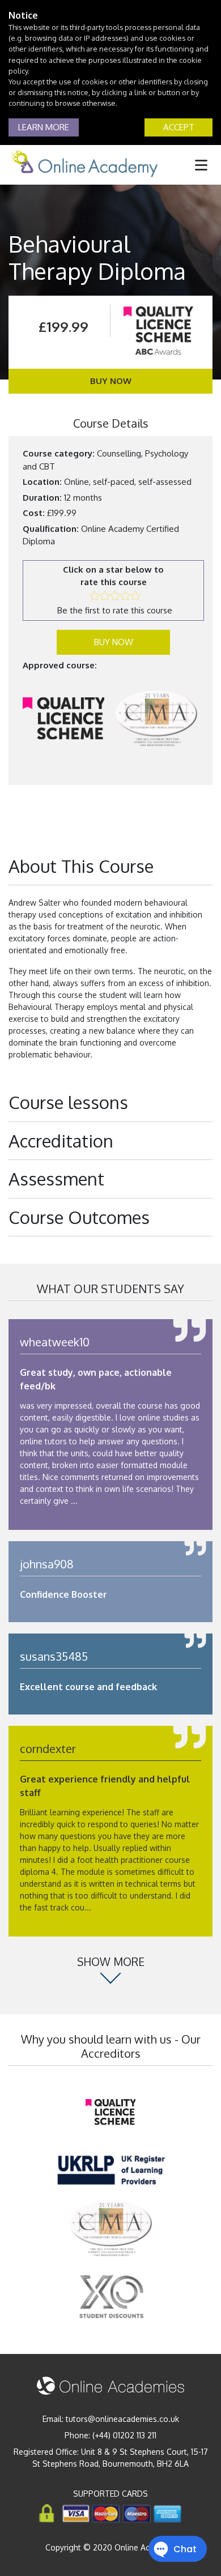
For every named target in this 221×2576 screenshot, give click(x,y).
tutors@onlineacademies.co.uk (122, 2419)
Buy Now (111, 381)
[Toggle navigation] (201, 165)
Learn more (44, 127)
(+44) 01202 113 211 (124, 2435)
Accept (179, 127)
